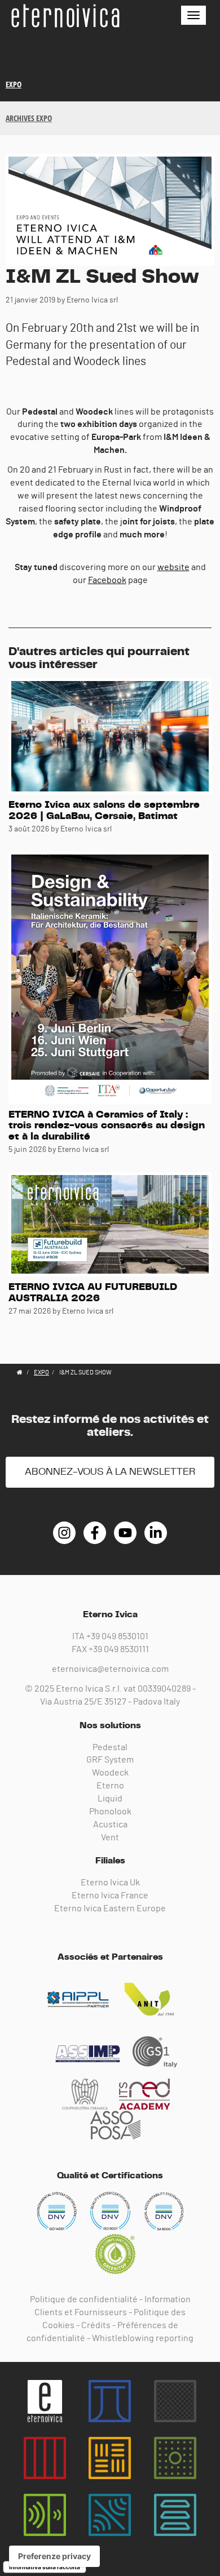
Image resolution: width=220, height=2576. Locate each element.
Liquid (110, 1799)
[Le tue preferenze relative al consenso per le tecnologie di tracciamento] (54, 2556)
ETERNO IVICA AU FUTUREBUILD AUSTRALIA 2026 (93, 1293)
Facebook (107, 580)
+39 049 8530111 (119, 1649)
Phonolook (110, 1812)
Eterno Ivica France (110, 1896)
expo (14, 84)
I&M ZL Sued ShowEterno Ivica (65, 16)
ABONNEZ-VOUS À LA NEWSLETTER (110, 1472)
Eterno (110, 1786)
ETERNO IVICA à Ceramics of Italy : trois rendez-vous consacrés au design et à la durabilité (107, 1126)
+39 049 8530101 (117, 1636)
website (173, 567)
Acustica (110, 1825)
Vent (110, 1838)
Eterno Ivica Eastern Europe (110, 1908)
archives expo (29, 118)
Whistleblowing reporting (143, 2338)
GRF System (110, 1760)
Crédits (96, 2325)
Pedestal (110, 1747)
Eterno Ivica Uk (110, 1883)
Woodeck (110, 1773)
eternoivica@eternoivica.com (110, 1669)
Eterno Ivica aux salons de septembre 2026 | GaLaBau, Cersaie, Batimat (104, 811)
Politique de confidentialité (84, 2299)
